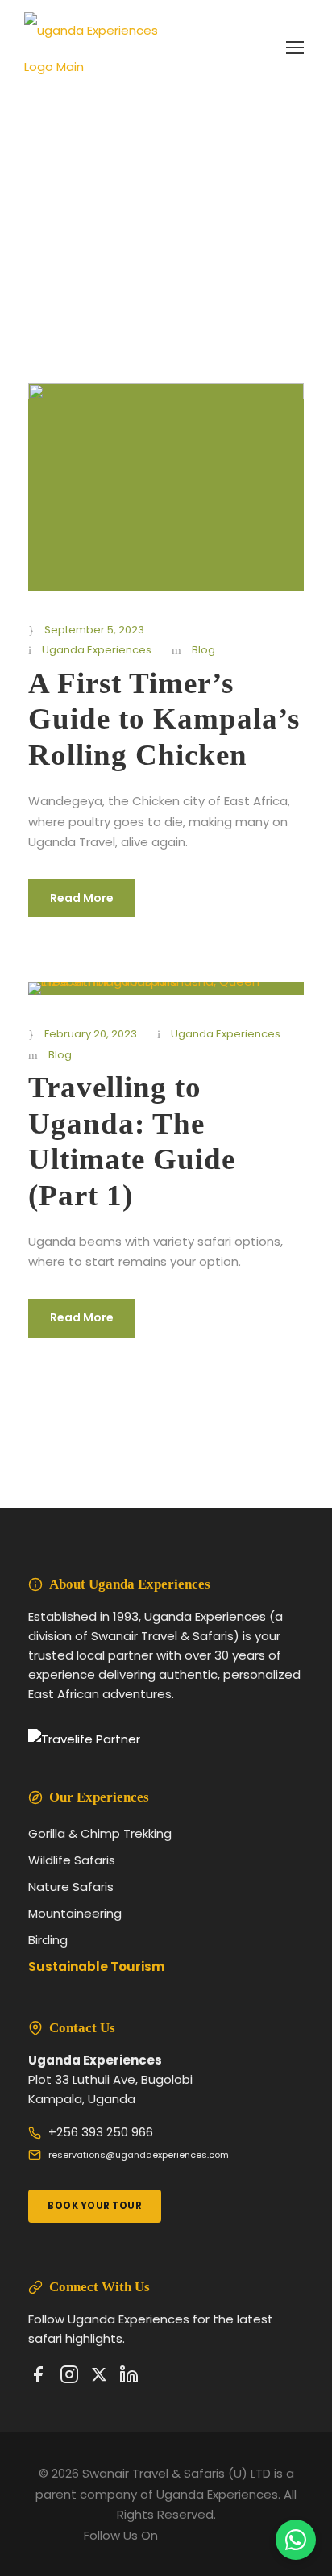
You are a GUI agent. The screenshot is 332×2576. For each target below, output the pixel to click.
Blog (203, 650)
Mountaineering (75, 1913)
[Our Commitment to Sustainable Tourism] (84, 1739)
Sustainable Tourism (96, 1966)
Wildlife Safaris (72, 1860)
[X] (99, 2378)
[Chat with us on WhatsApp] (296, 2540)
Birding (48, 1940)
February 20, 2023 (91, 1034)
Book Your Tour (95, 2206)
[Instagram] (69, 2378)
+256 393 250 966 (101, 2132)
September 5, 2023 (94, 630)
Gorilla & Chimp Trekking (100, 1833)
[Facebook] (38, 2378)
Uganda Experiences (97, 650)
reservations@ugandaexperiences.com (139, 2155)
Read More (82, 898)
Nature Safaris (71, 1887)
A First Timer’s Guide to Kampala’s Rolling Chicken (164, 719)
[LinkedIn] (129, 2378)
